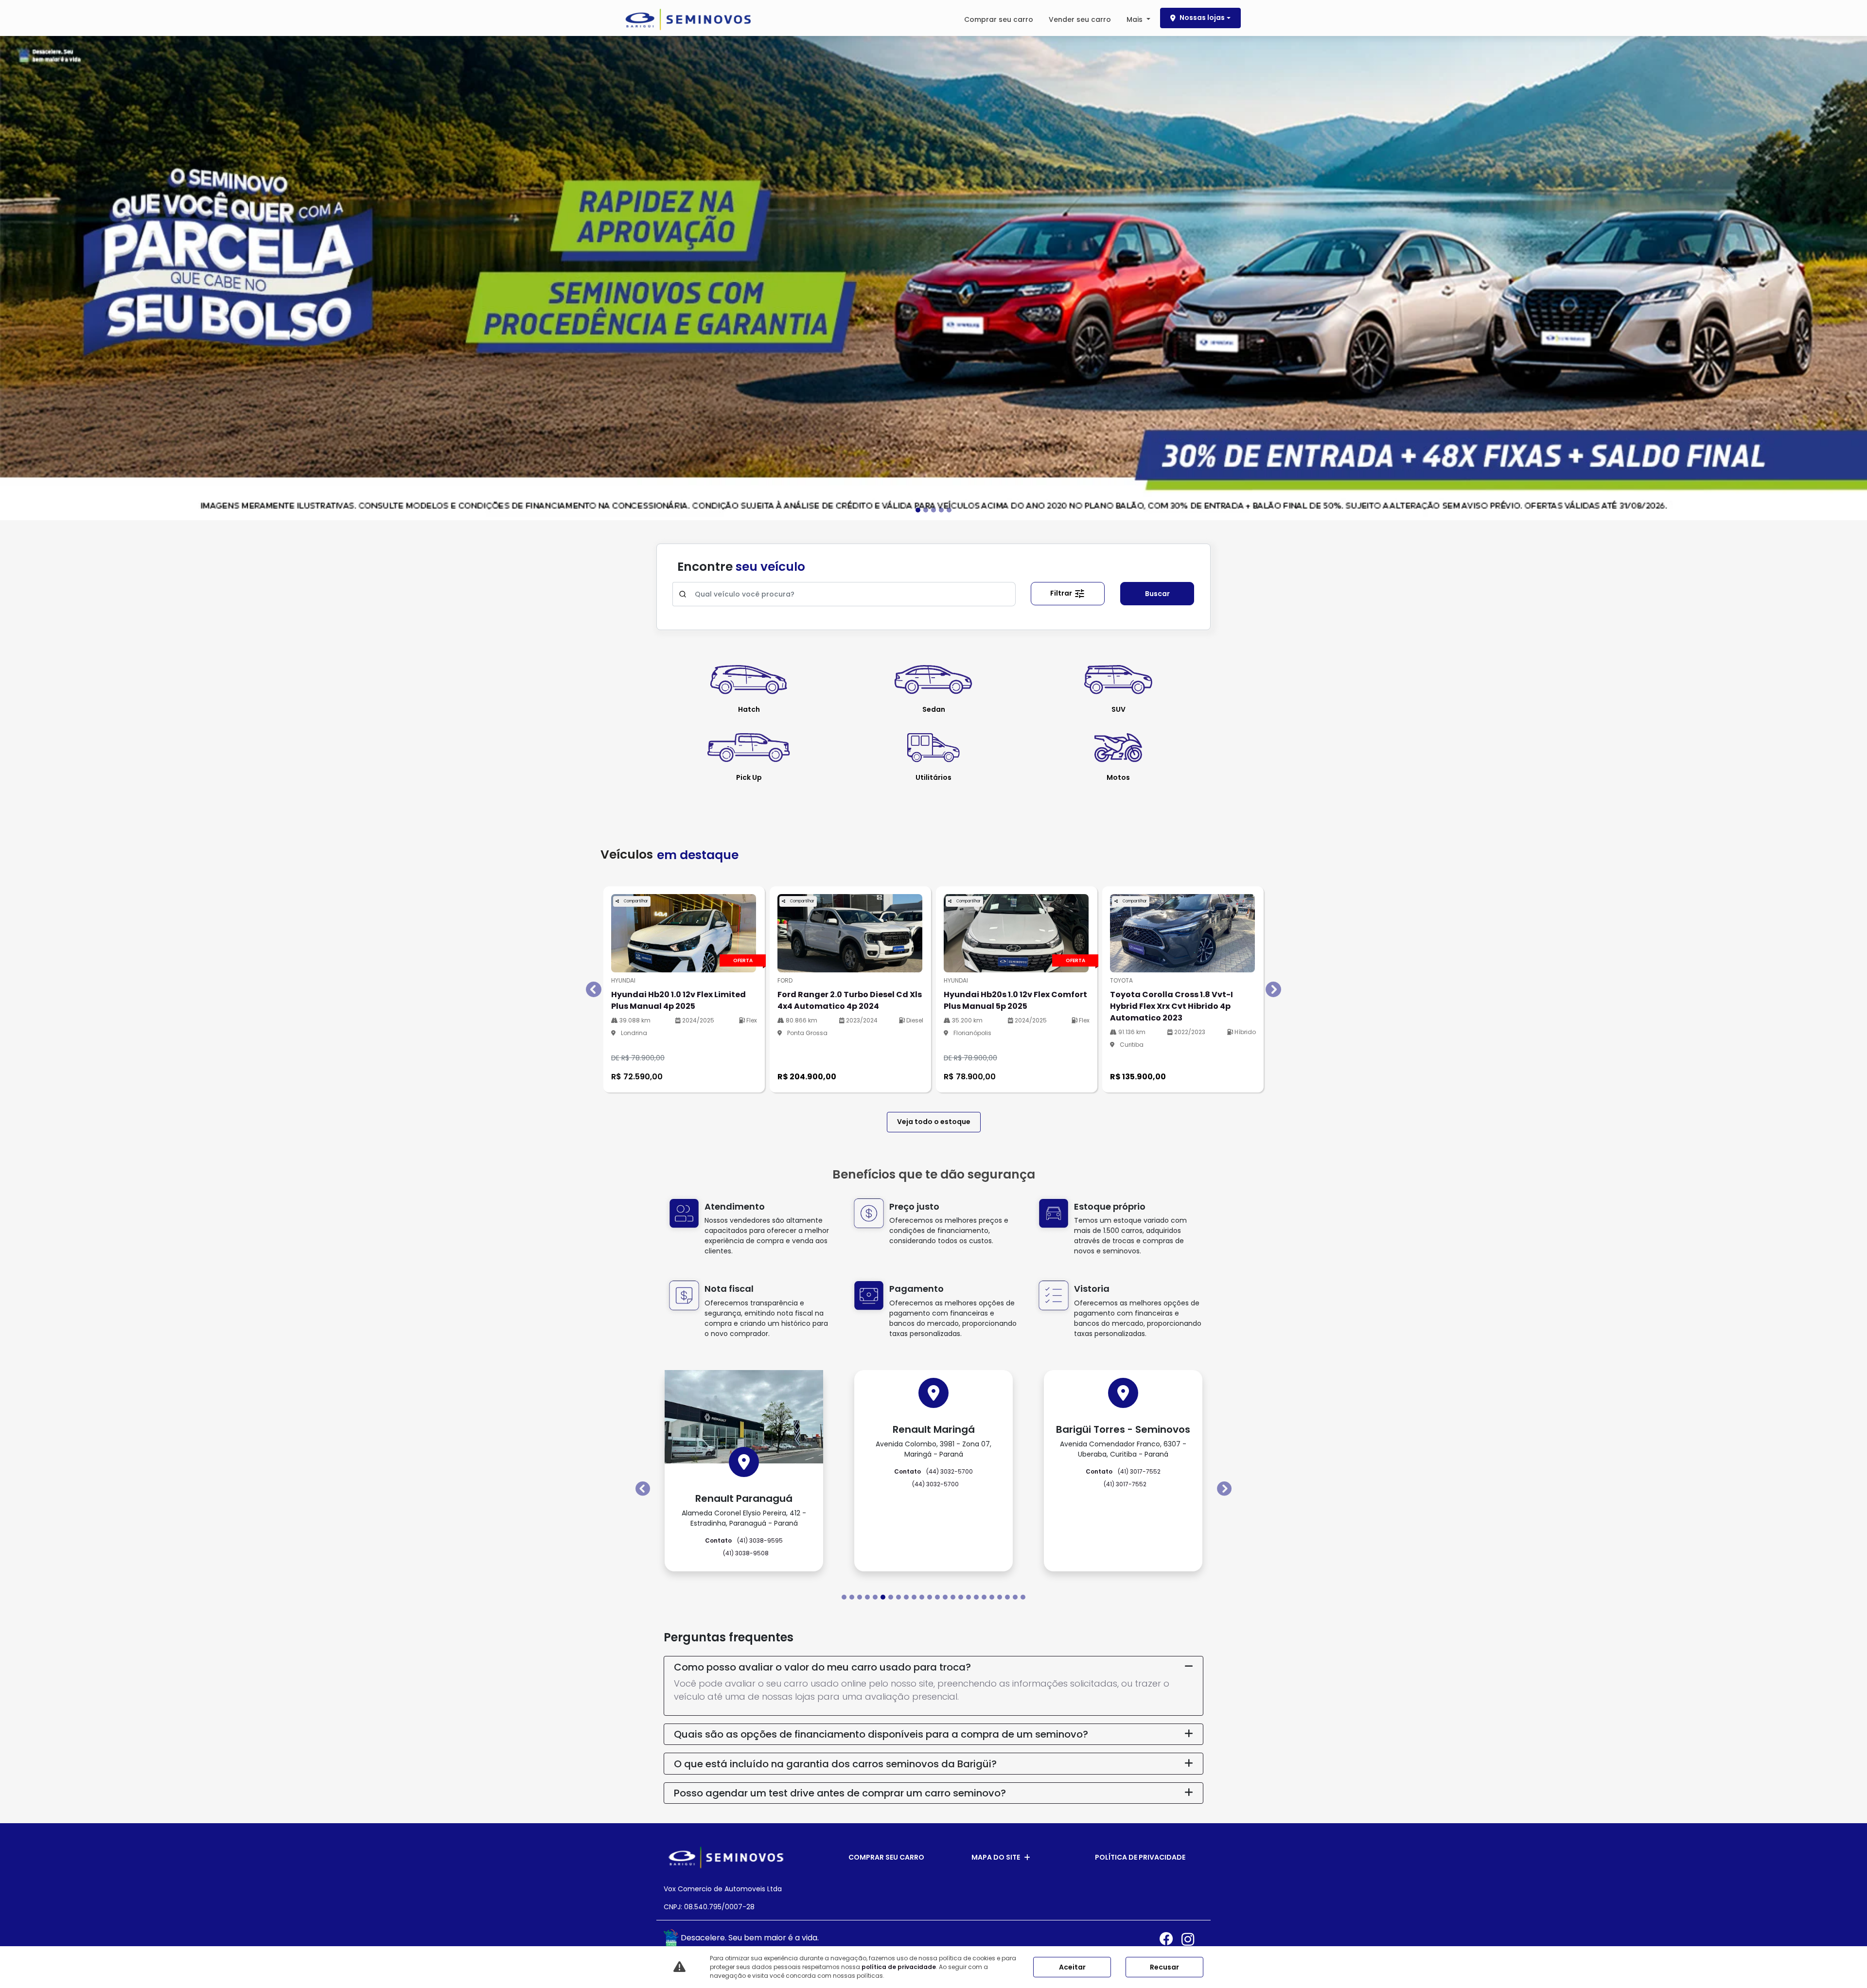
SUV (1118, 709)
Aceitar (1072, 1967)
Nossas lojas (1202, 18)
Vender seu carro (1080, 19)
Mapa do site (996, 1857)
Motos (1118, 777)
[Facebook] (1171, 1939)
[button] (140, 277)
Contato (744, 1447)
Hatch (749, 709)
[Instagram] (1192, 1939)
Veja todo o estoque (934, 1122)
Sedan (934, 709)
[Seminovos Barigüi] (688, 19)
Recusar (1164, 1967)
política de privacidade (899, 1967)
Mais (1136, 19)
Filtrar (1062, 593)
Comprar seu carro (999, 19)
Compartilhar (635, 901)
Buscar (1157, 594)
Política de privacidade (1140, 1857)
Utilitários (933, 777)
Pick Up (749, 777)
